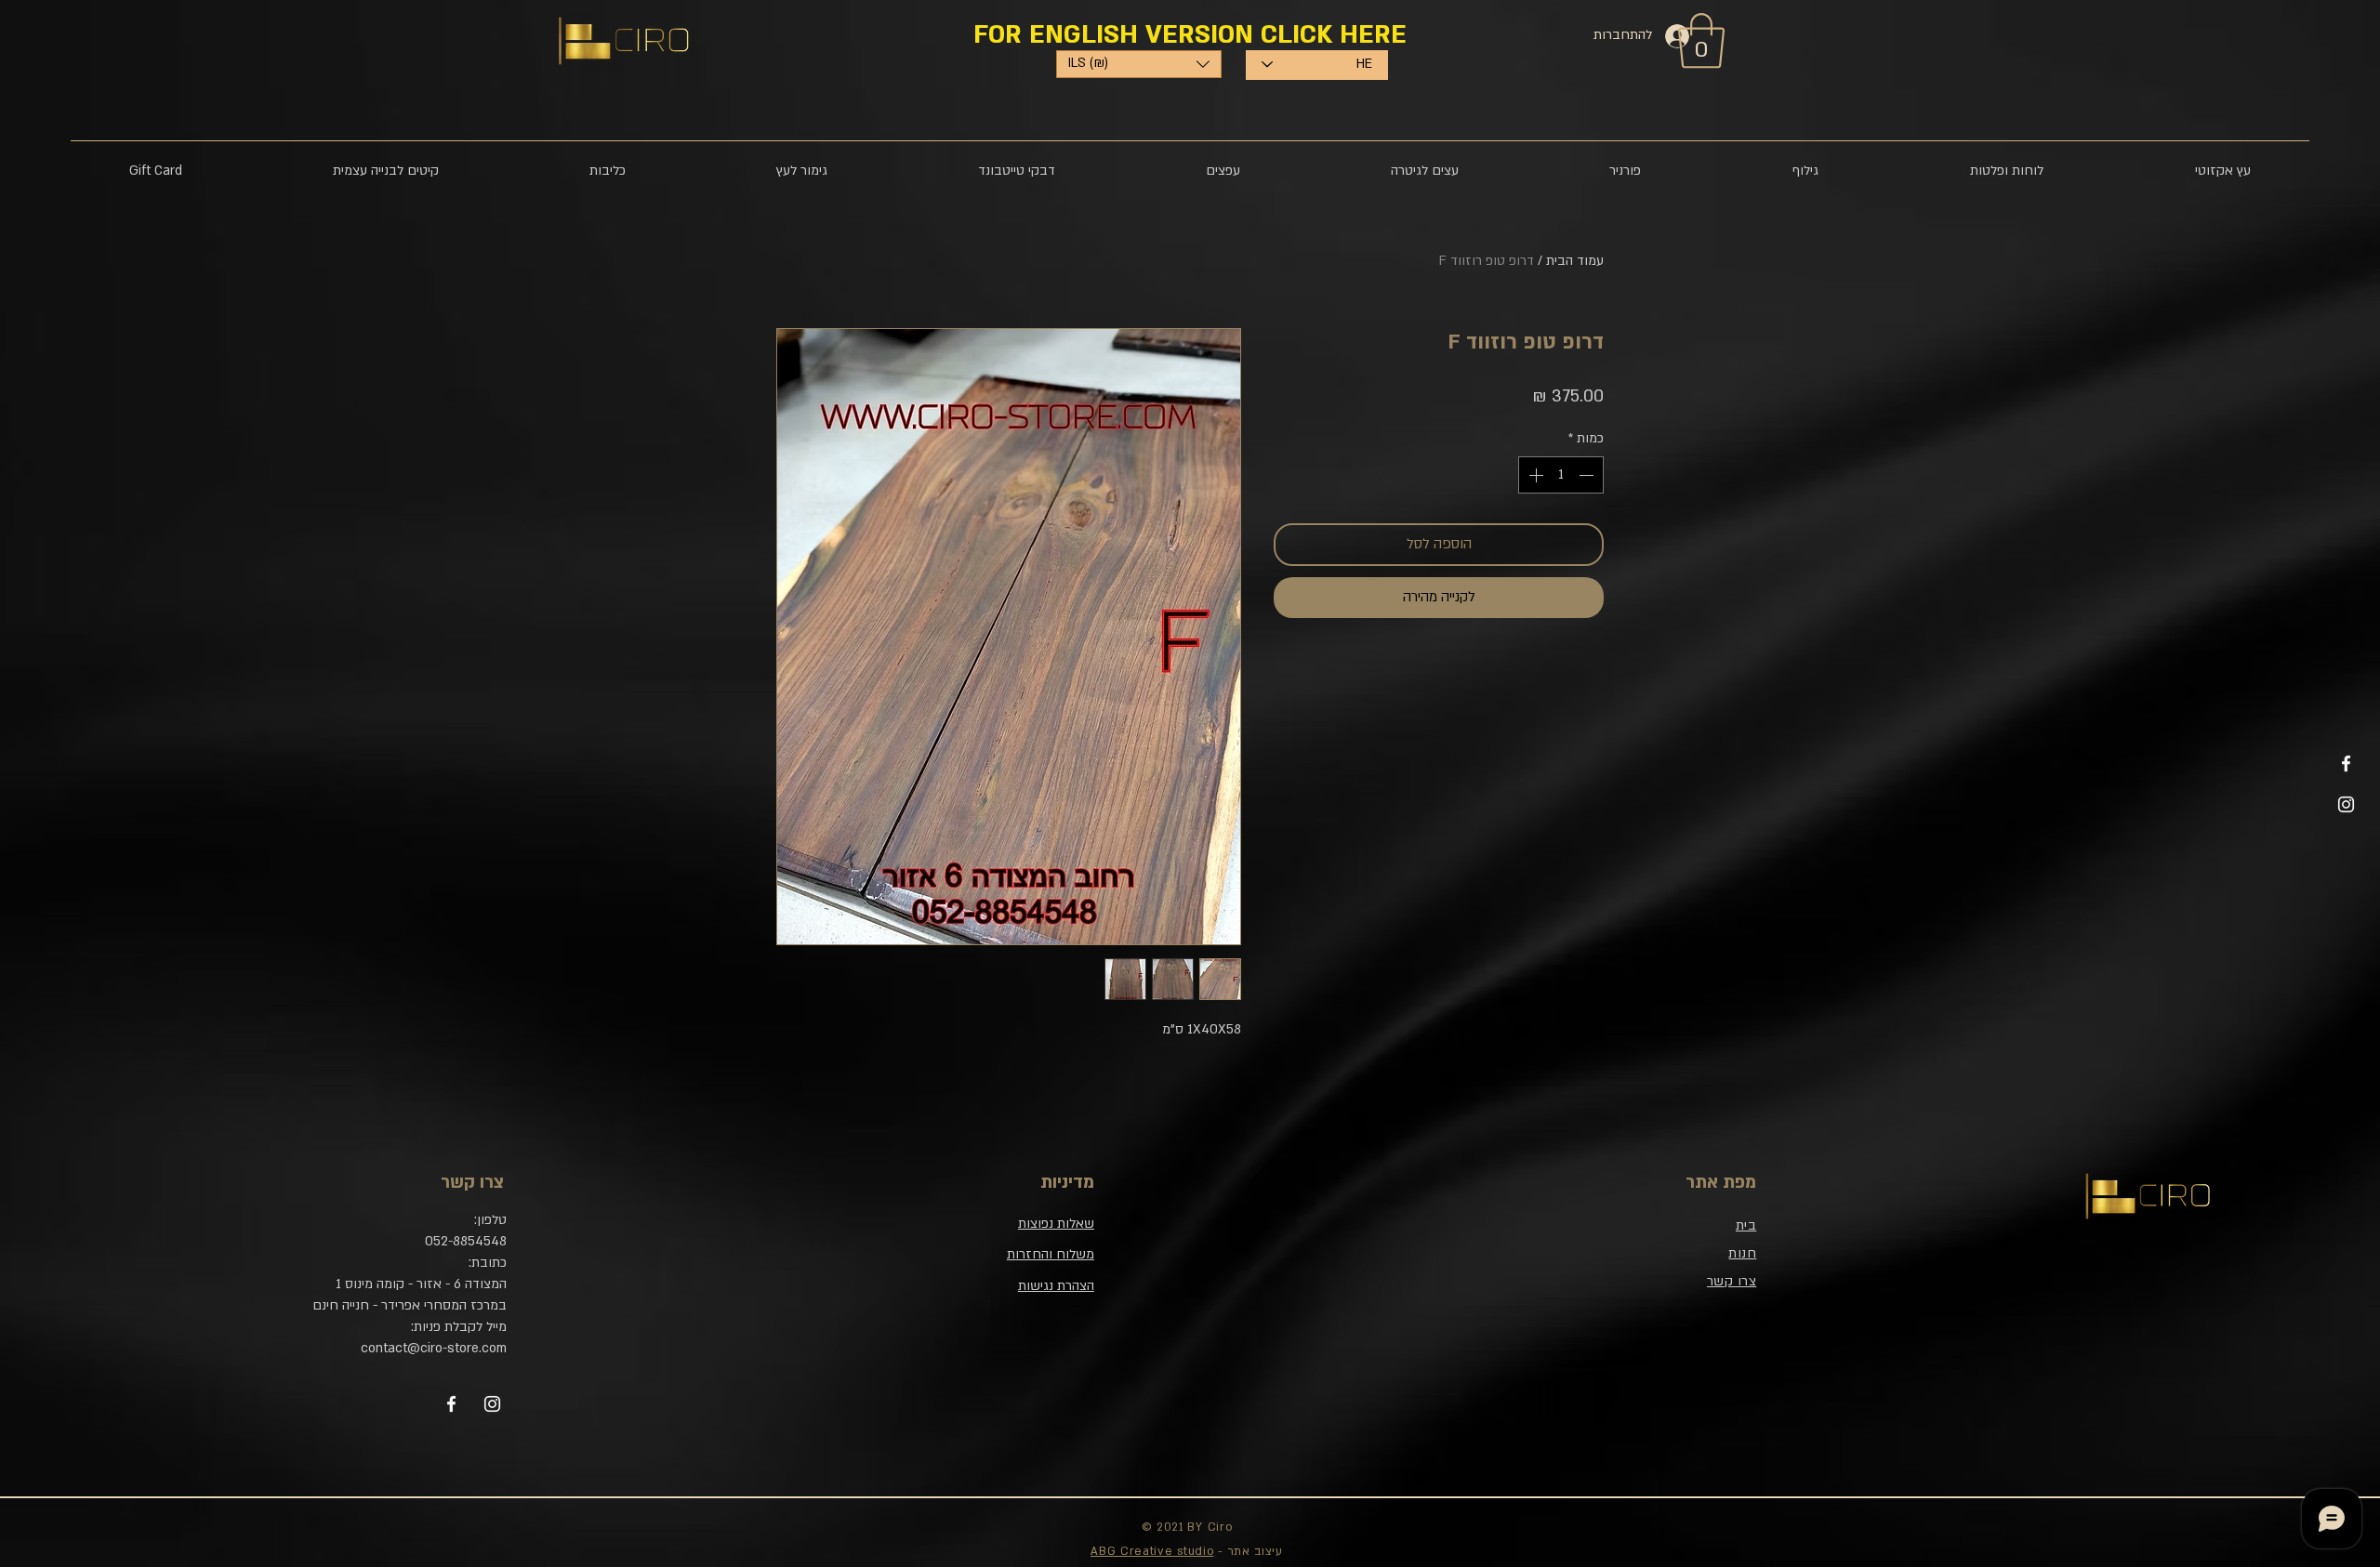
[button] (1234, 968)
